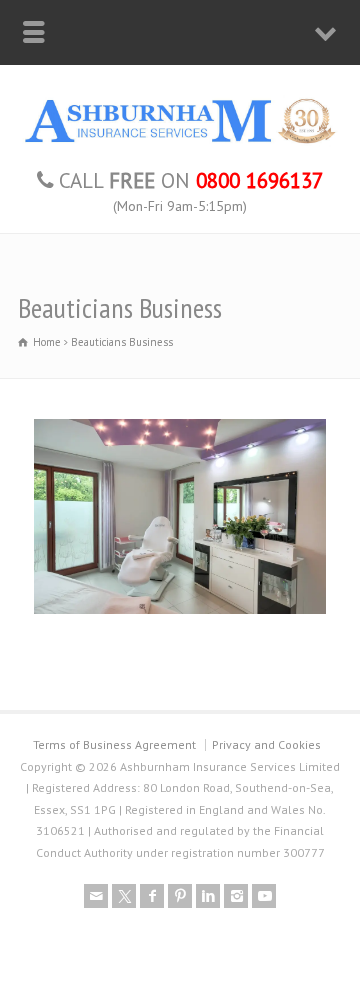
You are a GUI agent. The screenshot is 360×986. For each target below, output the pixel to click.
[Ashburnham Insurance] (180, 142)
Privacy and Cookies (266, 744)
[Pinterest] (180, 896)
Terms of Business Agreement (114, 744)
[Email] (96, 896)
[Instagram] (236, 896)
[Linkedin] (208, 896)
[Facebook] (152, 896)
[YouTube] (264, 896)
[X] (124, 896)
